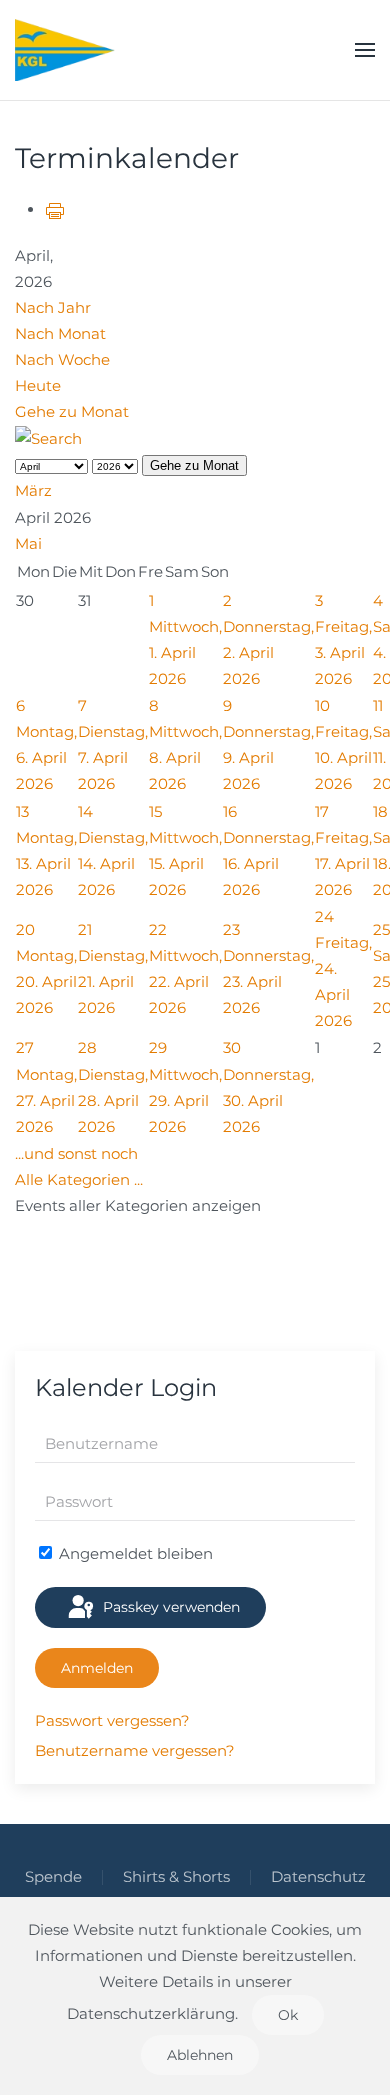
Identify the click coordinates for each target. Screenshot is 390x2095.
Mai (28, 543)
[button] (365, 50)
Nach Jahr (53, 307)
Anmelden (97, 1668)
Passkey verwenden (169, 1607)
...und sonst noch (76, 1153)
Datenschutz (318, 1876)
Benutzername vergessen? (135, 1750)
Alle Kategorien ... (79, 1179)
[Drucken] (55, 209)
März (33, 490)
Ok (288, 2015)
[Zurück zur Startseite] (65, 50)
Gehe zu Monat (72, 411)
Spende (53, 1876)
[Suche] (48, 437)
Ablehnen (200, 2055)
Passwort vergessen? (112, 1720)
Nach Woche (62, 359)
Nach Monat (60, 333)
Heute (38, 385)
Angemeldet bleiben (134, 1553)
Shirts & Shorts (176, 1876)
